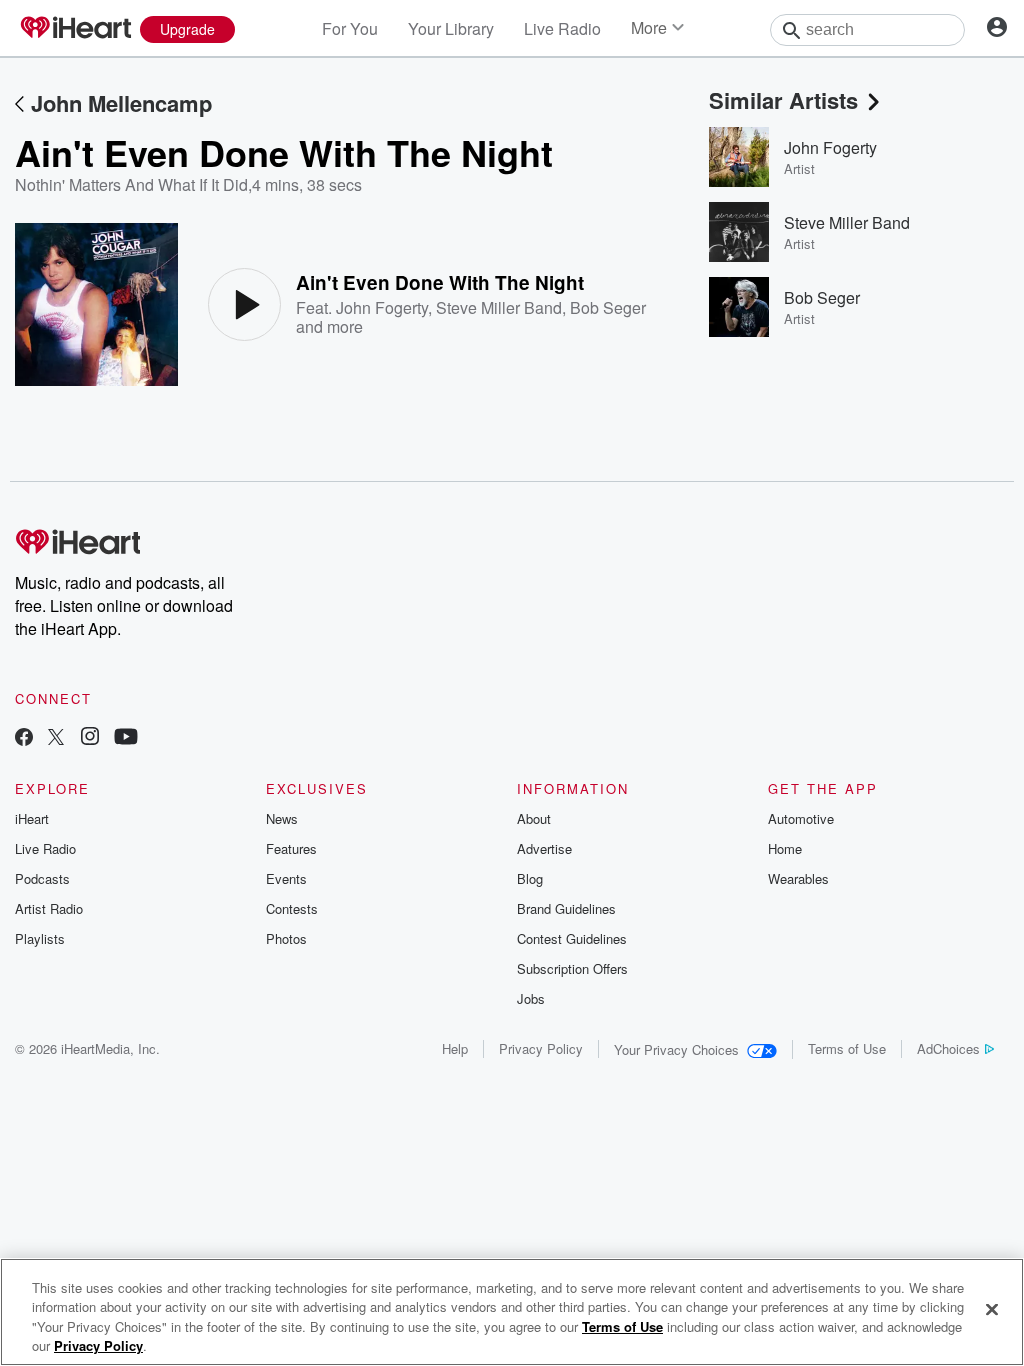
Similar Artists (783, 100)
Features (291, 848)
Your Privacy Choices (676, 1049)
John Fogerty (382, 307)
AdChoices (948, 1048)
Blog (530, 878)
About (534, 818)
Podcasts (42, 878)
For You (350, 28)
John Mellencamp (121, 103)
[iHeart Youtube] (126, 738)
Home (785, 848)
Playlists (40, 938)
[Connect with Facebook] (24, 738)
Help (455, 1048)
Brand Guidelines (566, 908)
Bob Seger (608, 307)
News (282, 818)
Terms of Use (847, 1048)
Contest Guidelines (572, 938)
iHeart (32, 818)
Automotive (801, 818)
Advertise (544, 848)
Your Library (451, 28)
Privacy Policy (541, 1048)
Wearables (798, 878)
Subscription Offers (572, 968)
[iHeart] (75, 29)
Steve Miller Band (499, 307)
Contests (292, 908)
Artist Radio (49, 908)
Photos (286, 938)
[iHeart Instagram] (90, 738)
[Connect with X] (56, 738)
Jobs (531, 998)
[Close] (992, 1309)
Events (286, 878)
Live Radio (562, 28)
